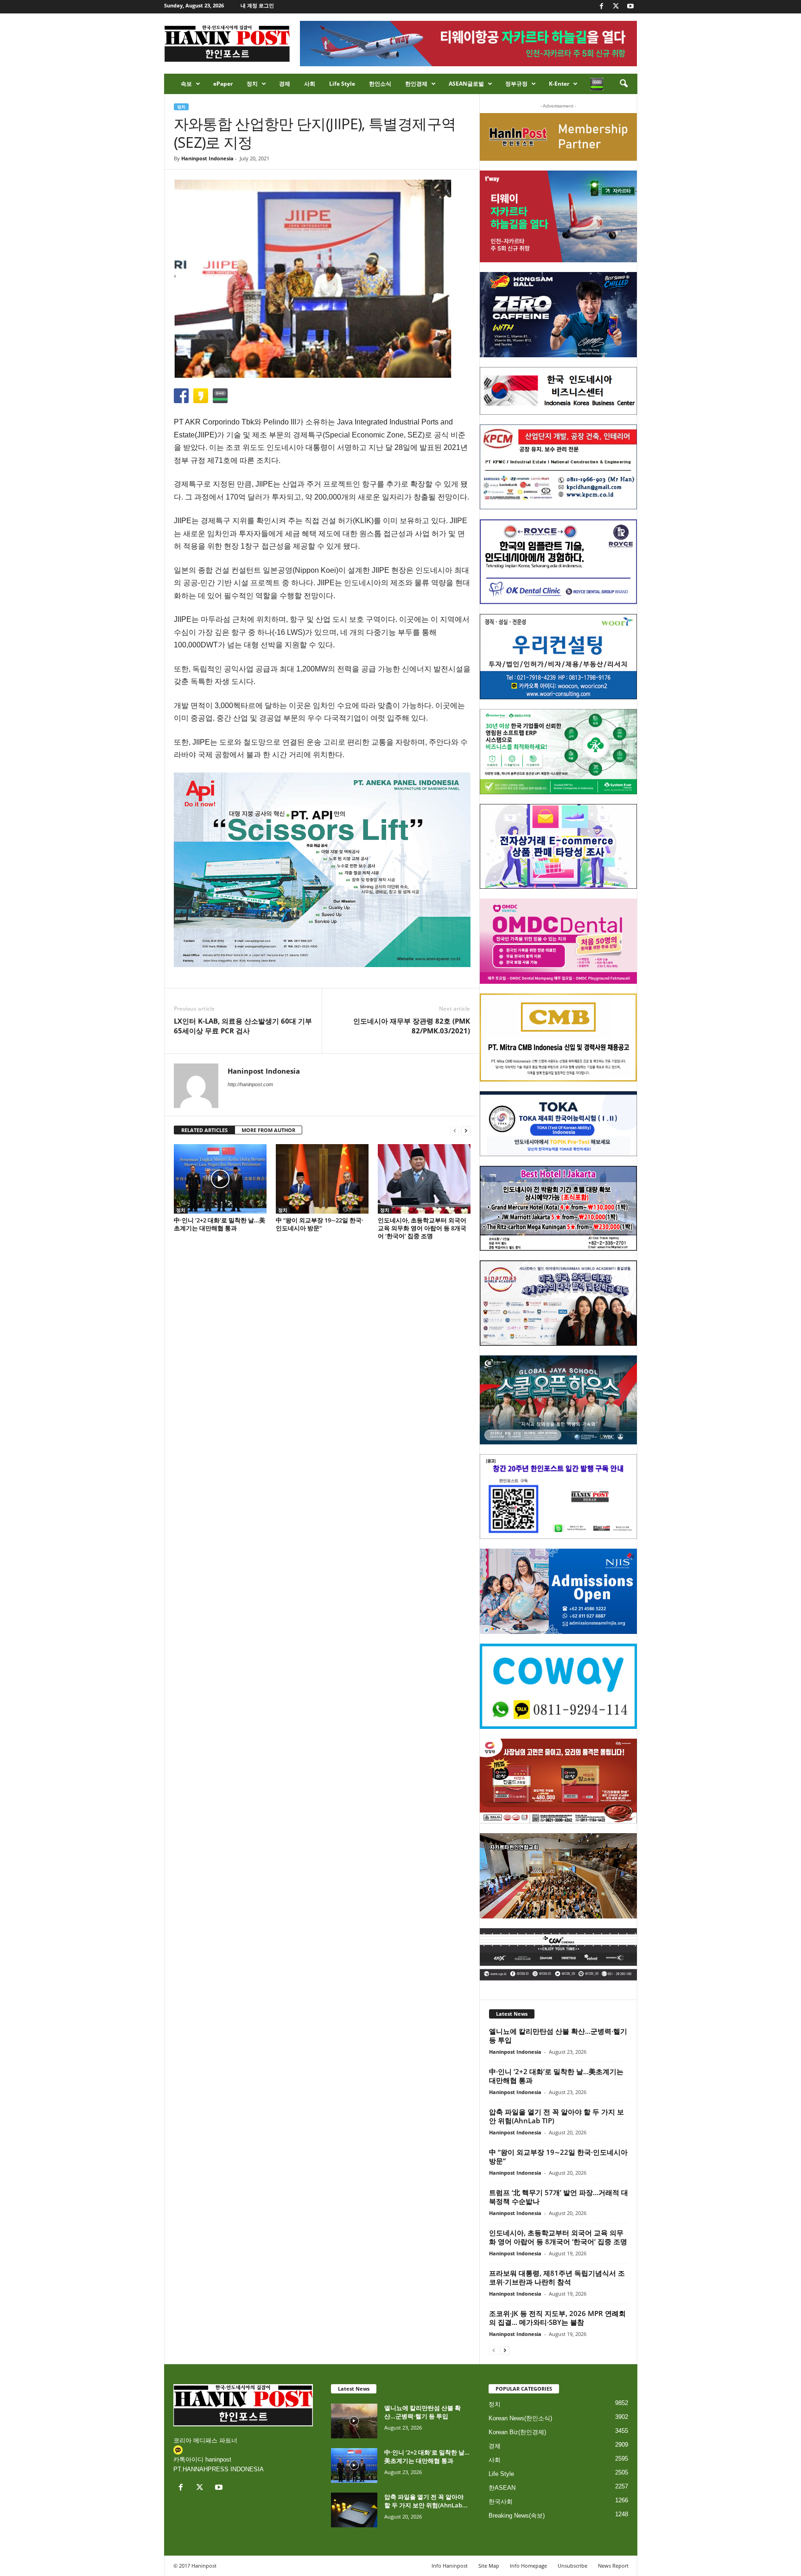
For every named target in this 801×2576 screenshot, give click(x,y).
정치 (252, 84)
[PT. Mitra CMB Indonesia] (558, 1038)
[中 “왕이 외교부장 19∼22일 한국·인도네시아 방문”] (322, 1179)
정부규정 (516, 84)
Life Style (342, 84)
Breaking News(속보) (517, 2516)
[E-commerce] (558, 847)
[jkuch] (558, 1876)
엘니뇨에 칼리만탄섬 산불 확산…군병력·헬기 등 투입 (558, 2035)
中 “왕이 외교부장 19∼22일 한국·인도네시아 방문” (320, 1224)
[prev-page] (455, 1130)
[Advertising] (322, 870)
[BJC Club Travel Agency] (558, 1209)
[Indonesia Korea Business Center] (558, 391)
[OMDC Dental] (558, 941)
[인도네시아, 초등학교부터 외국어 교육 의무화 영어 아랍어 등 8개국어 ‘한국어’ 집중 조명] (424, 1179)
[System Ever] (558, 752)
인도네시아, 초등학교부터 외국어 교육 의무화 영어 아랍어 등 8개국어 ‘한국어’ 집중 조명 (422, 1228)
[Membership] (558, 137)
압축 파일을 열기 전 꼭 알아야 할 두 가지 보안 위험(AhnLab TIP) (556, 2116)
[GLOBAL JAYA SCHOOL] (558, 1400)
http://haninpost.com (250, 1084)
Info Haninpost (450, 2566)
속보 (186, 84)
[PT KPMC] (558, 467)
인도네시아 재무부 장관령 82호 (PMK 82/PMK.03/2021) (412, 1026)
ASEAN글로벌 (466, 84)
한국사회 (501, 2502)
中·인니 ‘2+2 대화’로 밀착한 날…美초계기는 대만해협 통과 (219, 1224)
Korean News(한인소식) (520, 2418)
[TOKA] (558, 1123)
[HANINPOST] (558, 1497)
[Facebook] (602, 7)
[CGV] (558, 1954)
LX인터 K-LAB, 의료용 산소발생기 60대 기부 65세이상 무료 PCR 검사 (243, 1026)
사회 (310, 84)
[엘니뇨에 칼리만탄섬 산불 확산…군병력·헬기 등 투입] (354, 2421)
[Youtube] (630, 7)
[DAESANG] (558, 1781)
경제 (285, 84)
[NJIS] (558, 1591)
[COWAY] (558, 1686)
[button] (623, 84)
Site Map (489, 2566)
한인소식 (380, 84)
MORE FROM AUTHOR (268, 1130)
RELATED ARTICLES (204, 1130)
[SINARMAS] (558, 1303)
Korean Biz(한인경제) (517, 2432)
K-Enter (559, 84)
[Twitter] (616, 7)
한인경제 (416, 84)
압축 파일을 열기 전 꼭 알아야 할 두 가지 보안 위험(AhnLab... (426, 2501)
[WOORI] (558, 657)
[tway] (558, 216)
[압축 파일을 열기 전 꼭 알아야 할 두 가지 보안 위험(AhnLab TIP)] (354, 2510)
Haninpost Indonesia (207, 158)
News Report (613, 2566)
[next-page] (466, 1130)
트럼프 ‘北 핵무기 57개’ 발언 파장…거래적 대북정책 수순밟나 (559, 2197)
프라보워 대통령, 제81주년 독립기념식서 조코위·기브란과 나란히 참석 (557, 2277)
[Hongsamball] (558, 315)
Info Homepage (528, 2566)
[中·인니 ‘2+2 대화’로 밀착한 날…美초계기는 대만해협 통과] (220, 1179)
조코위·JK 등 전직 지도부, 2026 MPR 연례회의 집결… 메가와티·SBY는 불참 (557, 2318)
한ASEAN (502, 2488)
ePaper (223, 84)
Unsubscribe (572, 2566)
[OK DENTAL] (558, 562)
